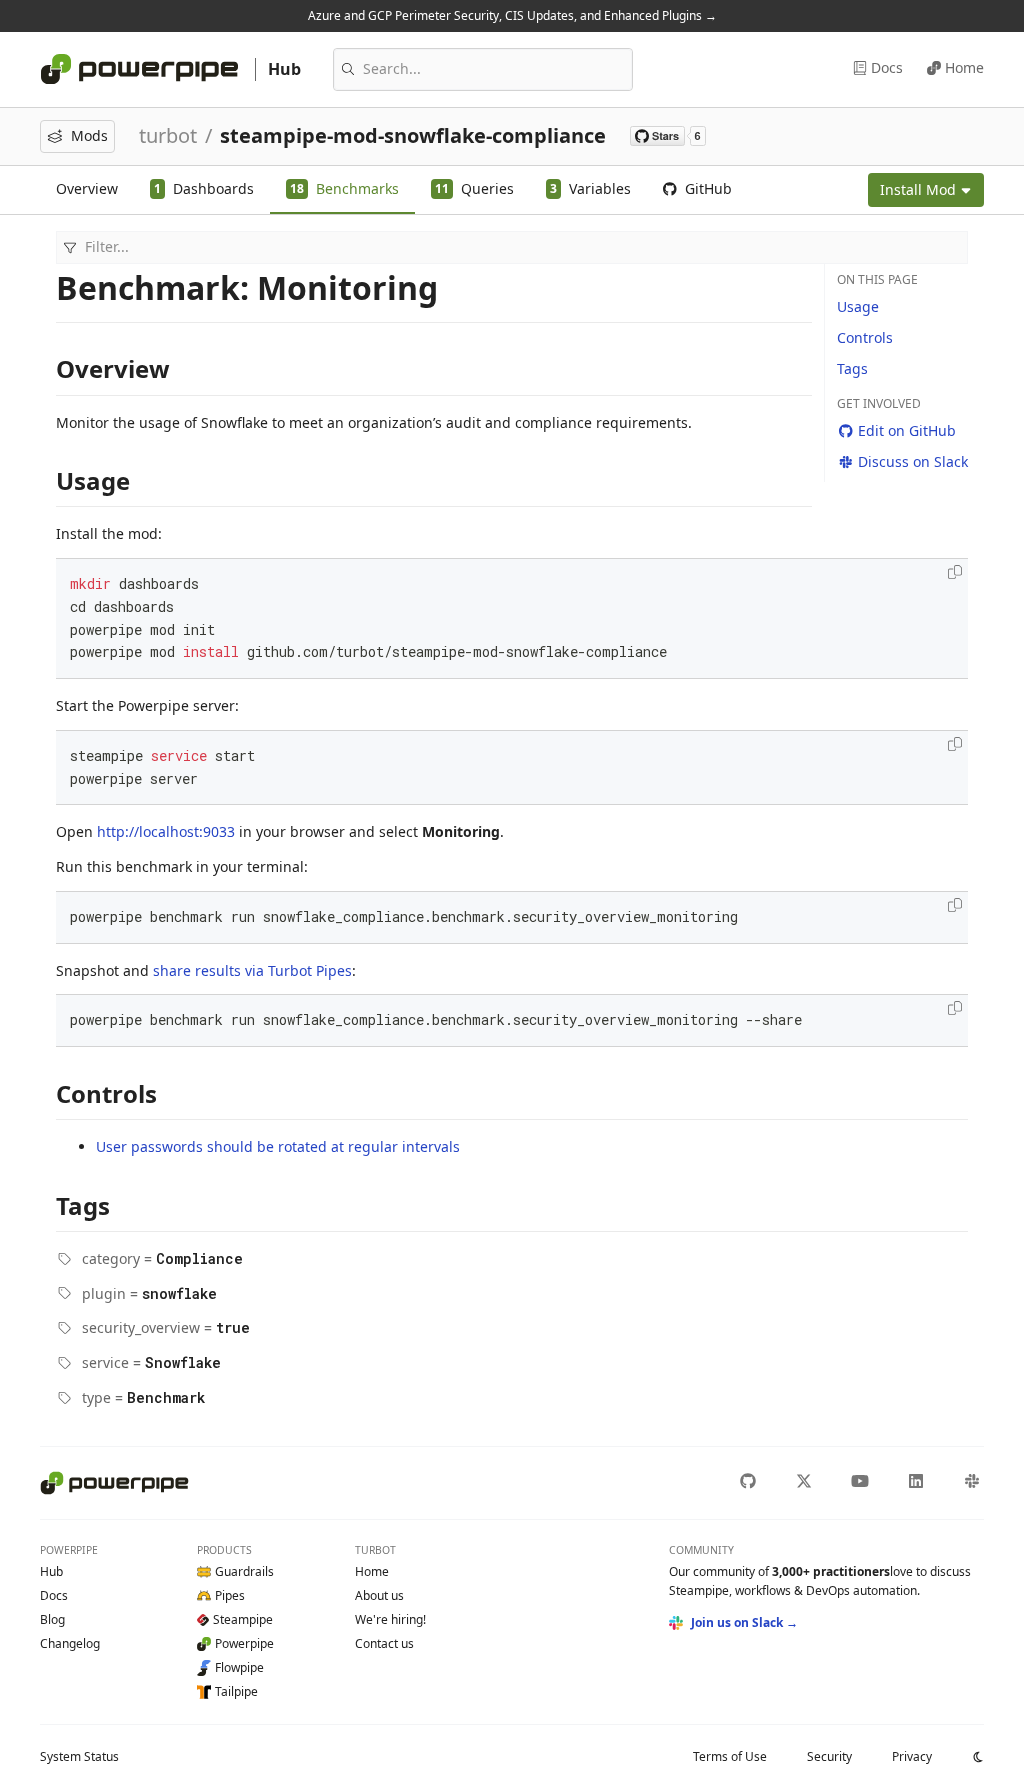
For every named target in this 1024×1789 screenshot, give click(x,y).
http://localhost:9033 (166, 831)
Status (79, 1756)
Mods (89, 135)
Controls (865, 337)
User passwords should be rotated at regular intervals (278, 1146)
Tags (852, 368)
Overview (87, 188)
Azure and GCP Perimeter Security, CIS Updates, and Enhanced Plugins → (512, 15)
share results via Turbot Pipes (252, 970)
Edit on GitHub (907, 430)
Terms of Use (730, 1756)
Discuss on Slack (913, 461)
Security (829, 1756)
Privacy (912, 1756)
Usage (858, 306)
